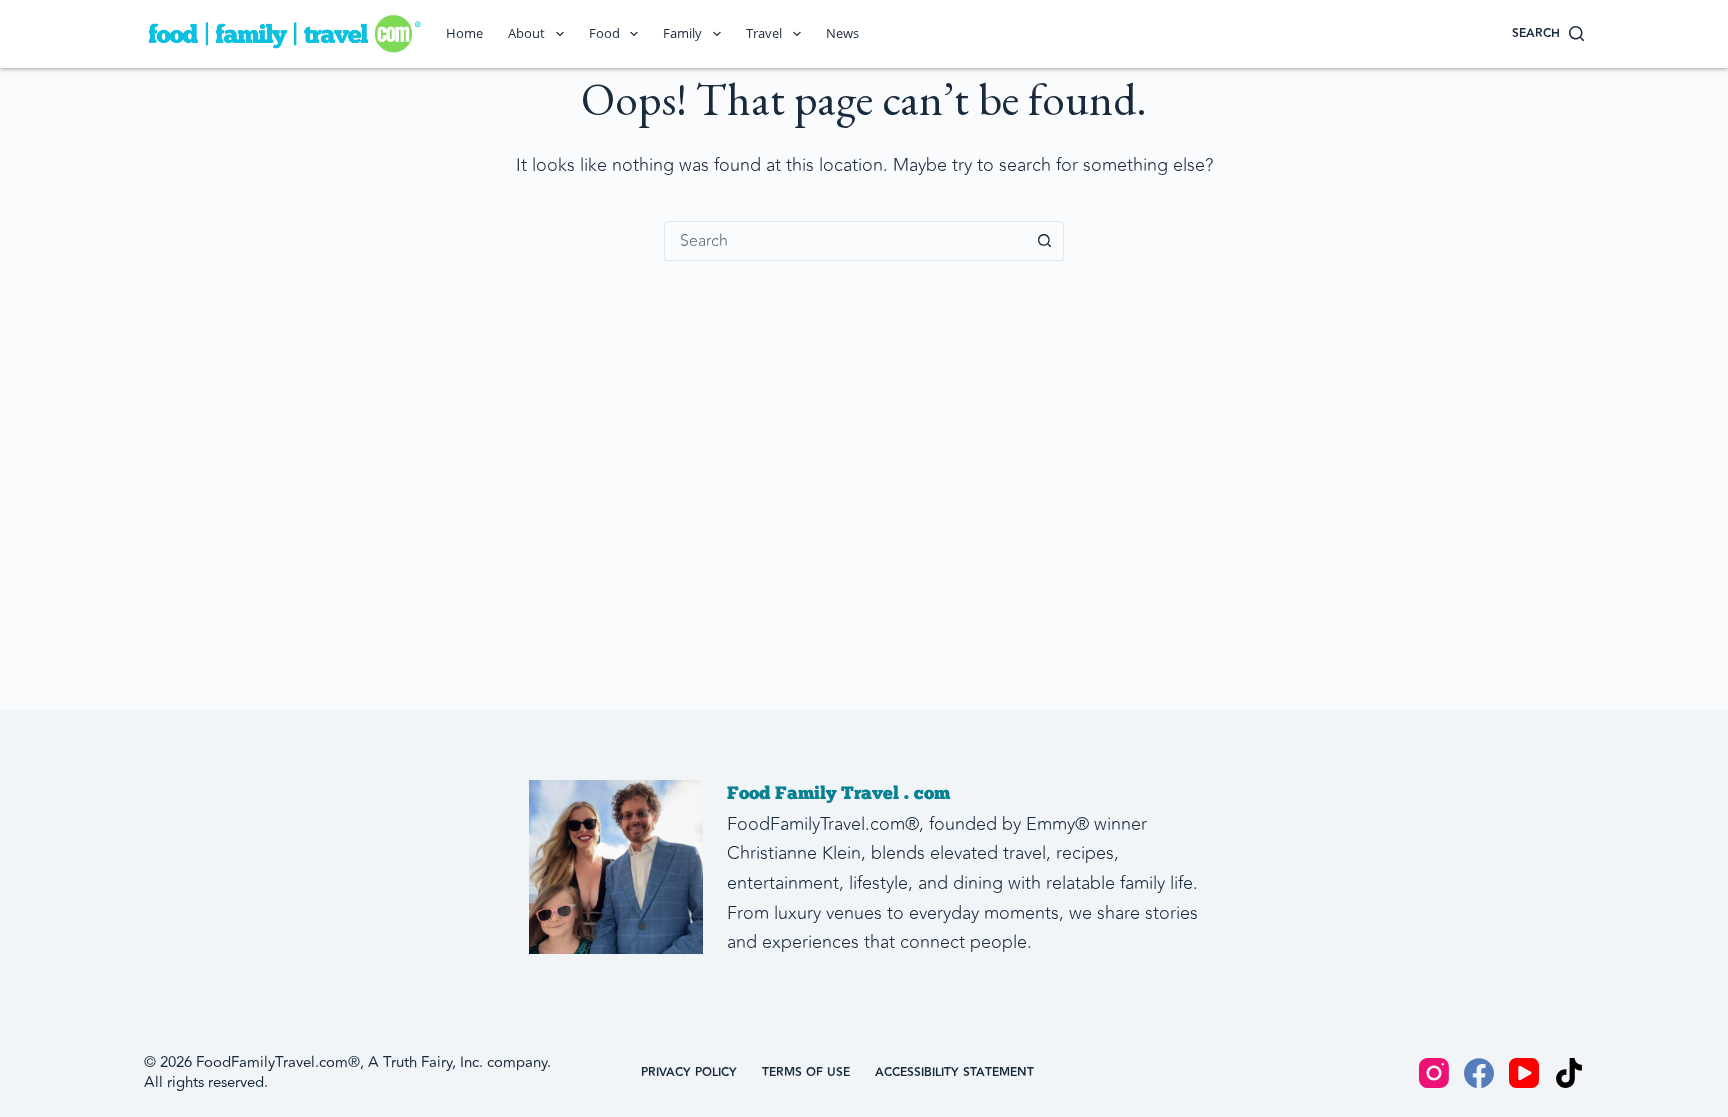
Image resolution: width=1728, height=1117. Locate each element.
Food (604, 33)
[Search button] (1044, 241)
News (842, 33)
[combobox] (845, 241)
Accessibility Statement (954, 1073)
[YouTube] (1524, 1073)
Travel (764, 33)
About (526, 33)
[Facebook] (1479, 1073)
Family (682, 33)
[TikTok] (1569, 1073)
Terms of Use (806, 1073)
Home (464, 33)
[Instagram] (1434, 1073)
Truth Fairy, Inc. (433, 1062)
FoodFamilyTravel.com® (278, 1062)
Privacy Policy (689, 1073)
